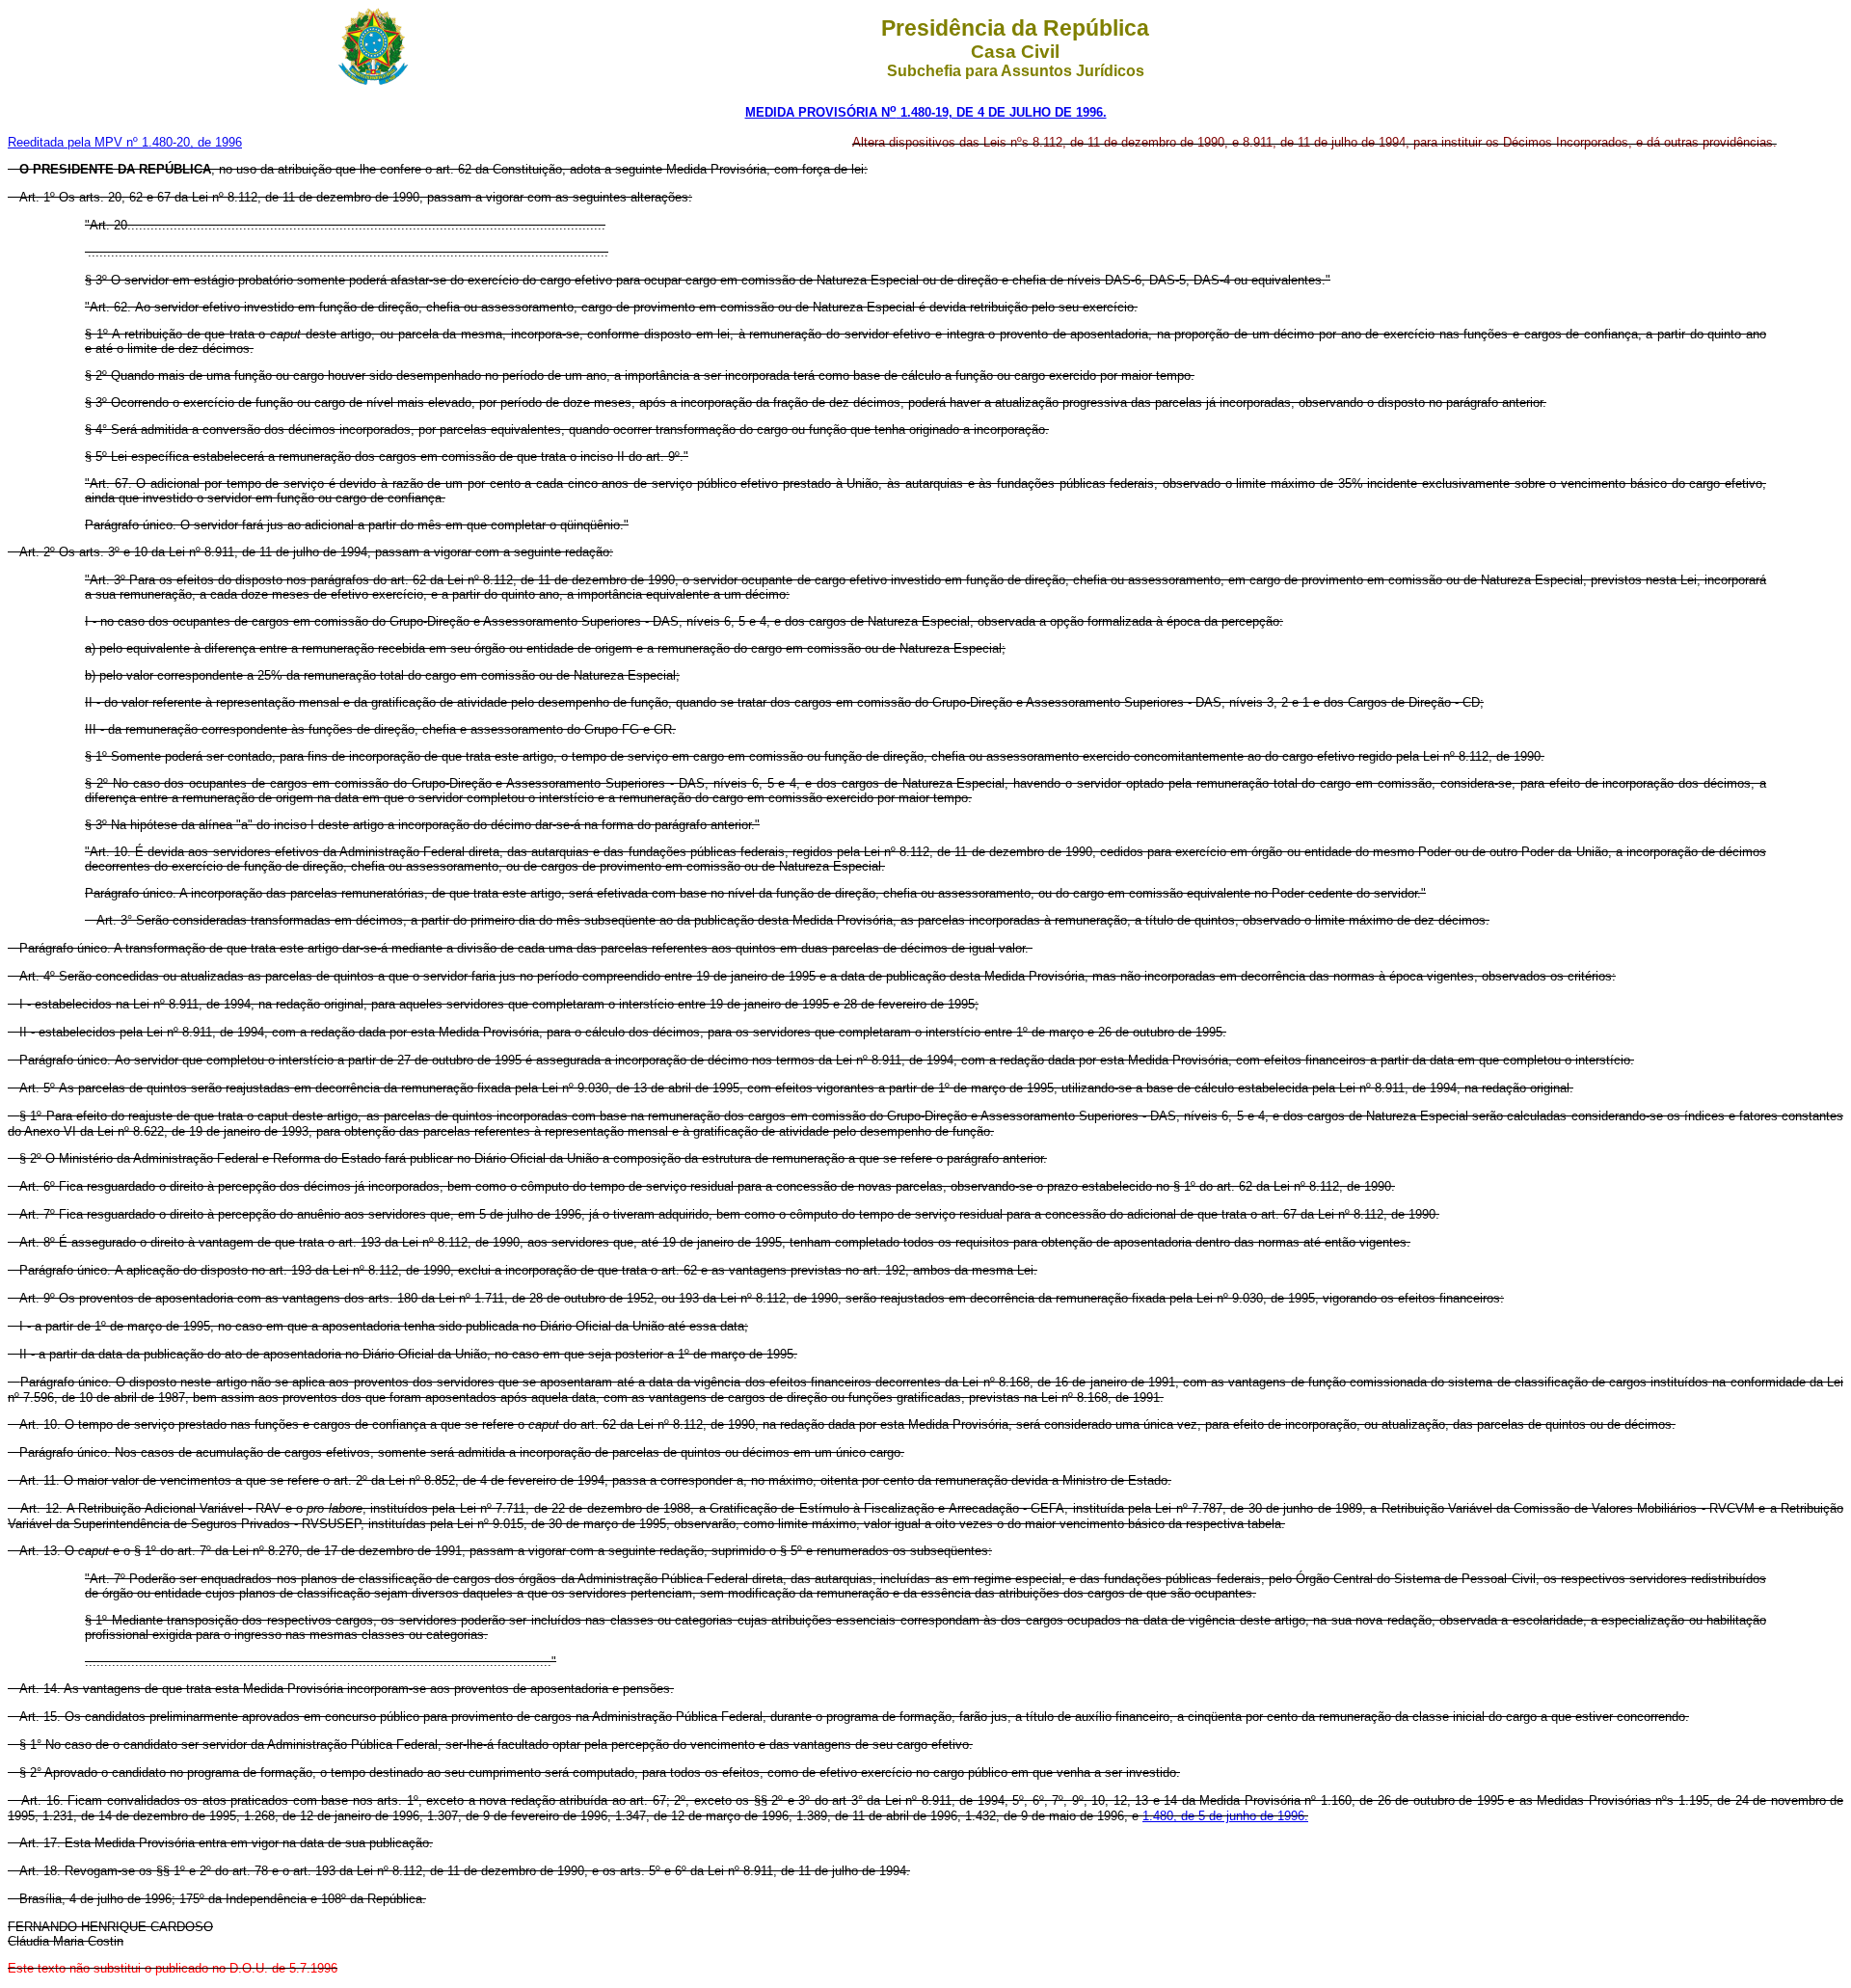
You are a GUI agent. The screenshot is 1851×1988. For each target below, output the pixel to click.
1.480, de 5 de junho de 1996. (1225, 1816)
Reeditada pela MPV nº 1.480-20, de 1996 (125, 142)
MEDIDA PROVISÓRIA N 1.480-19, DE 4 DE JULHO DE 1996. (926, 112)
